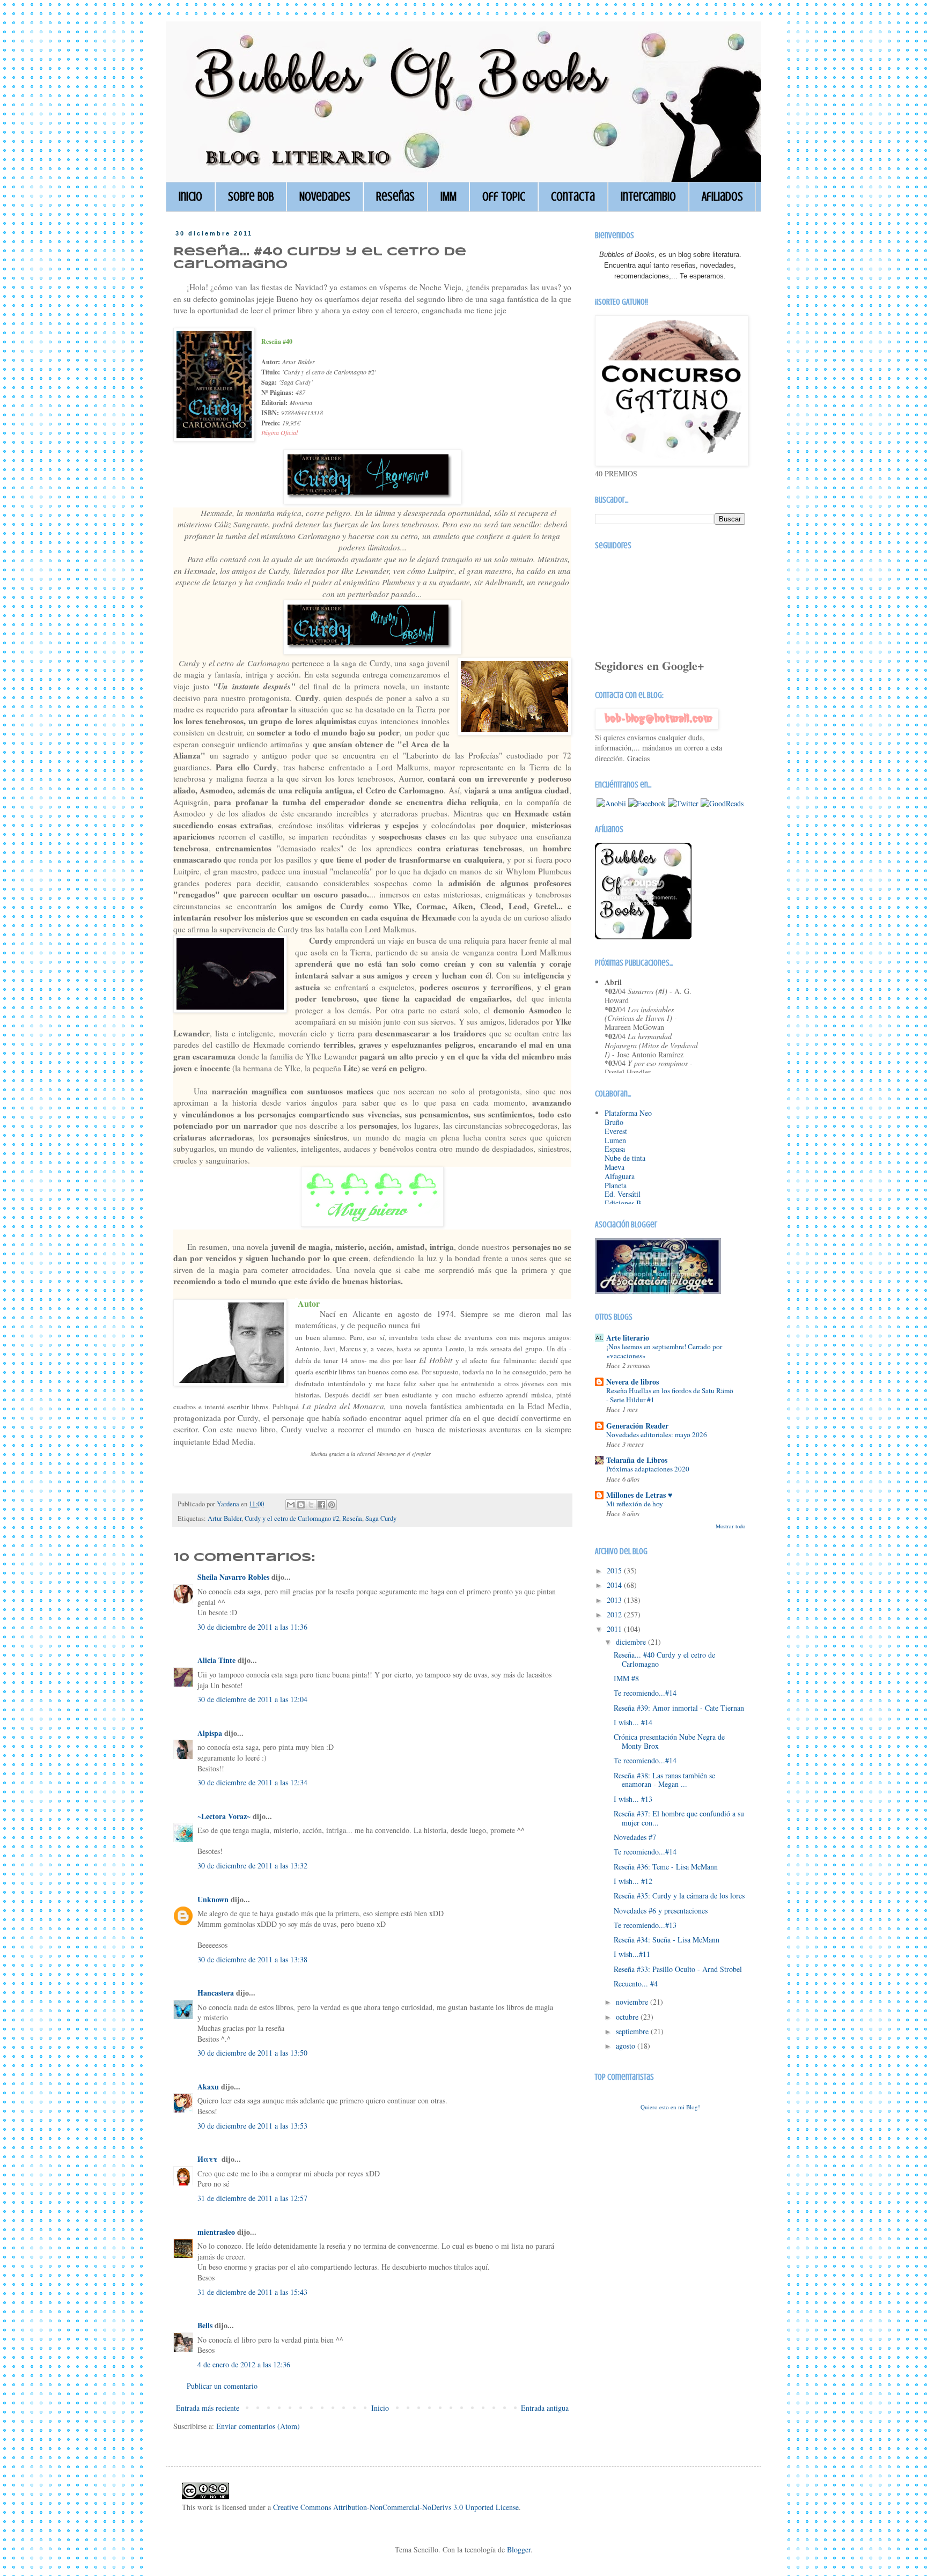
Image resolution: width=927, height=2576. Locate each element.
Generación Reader (637, 1426)
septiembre (633, 2031)
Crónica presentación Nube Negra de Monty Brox (669, 1741)
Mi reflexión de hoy (635, 1504)
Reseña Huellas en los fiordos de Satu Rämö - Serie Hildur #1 (670, 1395)
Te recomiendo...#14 (645, 1693)
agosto (627, 2046)
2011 (615, 1629)
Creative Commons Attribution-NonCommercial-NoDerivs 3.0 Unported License (396, 2507)
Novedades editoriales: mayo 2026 (657, 1434)
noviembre (633, 2002)
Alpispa (210, 1733)
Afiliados (722, 197)
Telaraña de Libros (637, 1460)
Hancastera (216, 1993)
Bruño (614, 1122)
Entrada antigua (545, 2408)
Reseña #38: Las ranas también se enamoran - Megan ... (664, 1780)
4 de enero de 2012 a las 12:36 (244, 2364)
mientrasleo (216, 2232)
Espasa (615, 1149)
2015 (615, 1570)
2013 (615, 1600)
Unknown (213, 1899)
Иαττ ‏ (208, 2159)
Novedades (325, 197)
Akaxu (208, 2086)
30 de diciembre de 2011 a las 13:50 (252, 2053)
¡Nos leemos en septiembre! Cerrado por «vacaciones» (664, 1351)
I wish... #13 (633, 1799)
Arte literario (628, 1338)
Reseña (352, 1518)
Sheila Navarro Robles (233, 1577)
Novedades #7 (635, 1837)
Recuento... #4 (636, 1983)
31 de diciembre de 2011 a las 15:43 (252, 2292)
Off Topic (504, 197)
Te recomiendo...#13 (645, 1925)
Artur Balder (225, 1518)
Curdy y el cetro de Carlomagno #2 (292, 1518)
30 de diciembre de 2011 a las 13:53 (252, 2126)
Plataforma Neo (628, 1113)
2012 (615, 1614)
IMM (448, 197)
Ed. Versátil (623, 1194)
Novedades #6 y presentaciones (661, 1911)
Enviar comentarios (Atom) (258, 2426)
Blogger (519, 2549)
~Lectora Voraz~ (224, 1816)
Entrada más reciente (208, 2408)
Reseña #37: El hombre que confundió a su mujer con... (679, 1818)
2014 (615, 1585)
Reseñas (395, 197)
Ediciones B (623, 1203)
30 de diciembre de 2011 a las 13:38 (252, 1959)
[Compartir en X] (311, 1505)
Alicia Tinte (216, 1660)
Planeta (616, 1185)
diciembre (632, 1642)
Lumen (615, 1140)
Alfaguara (620, 1176)
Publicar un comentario (222, 2386)
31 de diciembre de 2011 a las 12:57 (252, 2198)
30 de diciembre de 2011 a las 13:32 (252, 1865)
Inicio (190, 197)
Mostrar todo (730, 1526)
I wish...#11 (632, 1954)
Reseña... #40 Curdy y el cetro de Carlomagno (664, 1659)
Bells (205, 2325)
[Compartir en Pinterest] (332, 1505)
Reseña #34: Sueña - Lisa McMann (667, 1940)
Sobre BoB (251, 197)
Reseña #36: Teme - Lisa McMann (666, 1867)
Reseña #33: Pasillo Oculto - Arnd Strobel (678, 1969)
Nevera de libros (632, 1382)
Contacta (573, 197)
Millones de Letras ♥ (639, 1495)
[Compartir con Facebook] (321, 1505)
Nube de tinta (625, 1158)
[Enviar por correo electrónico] (291, 1505)
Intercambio (648, 197)
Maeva (615, 1167)
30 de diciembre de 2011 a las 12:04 (252, 1699)
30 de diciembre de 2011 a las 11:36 (252, 1627)
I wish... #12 (633, 1881)
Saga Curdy (381, 1518)
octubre (628, 2017)
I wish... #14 (633, 1722)
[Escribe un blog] (301, 1505)
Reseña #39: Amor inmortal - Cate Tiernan (679, 1708)
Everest (616, 1131)
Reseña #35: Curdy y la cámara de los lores (679, 1896)
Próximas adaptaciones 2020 (648, 1469)
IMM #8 (626, 1678)
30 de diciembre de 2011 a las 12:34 (252, 1782)
